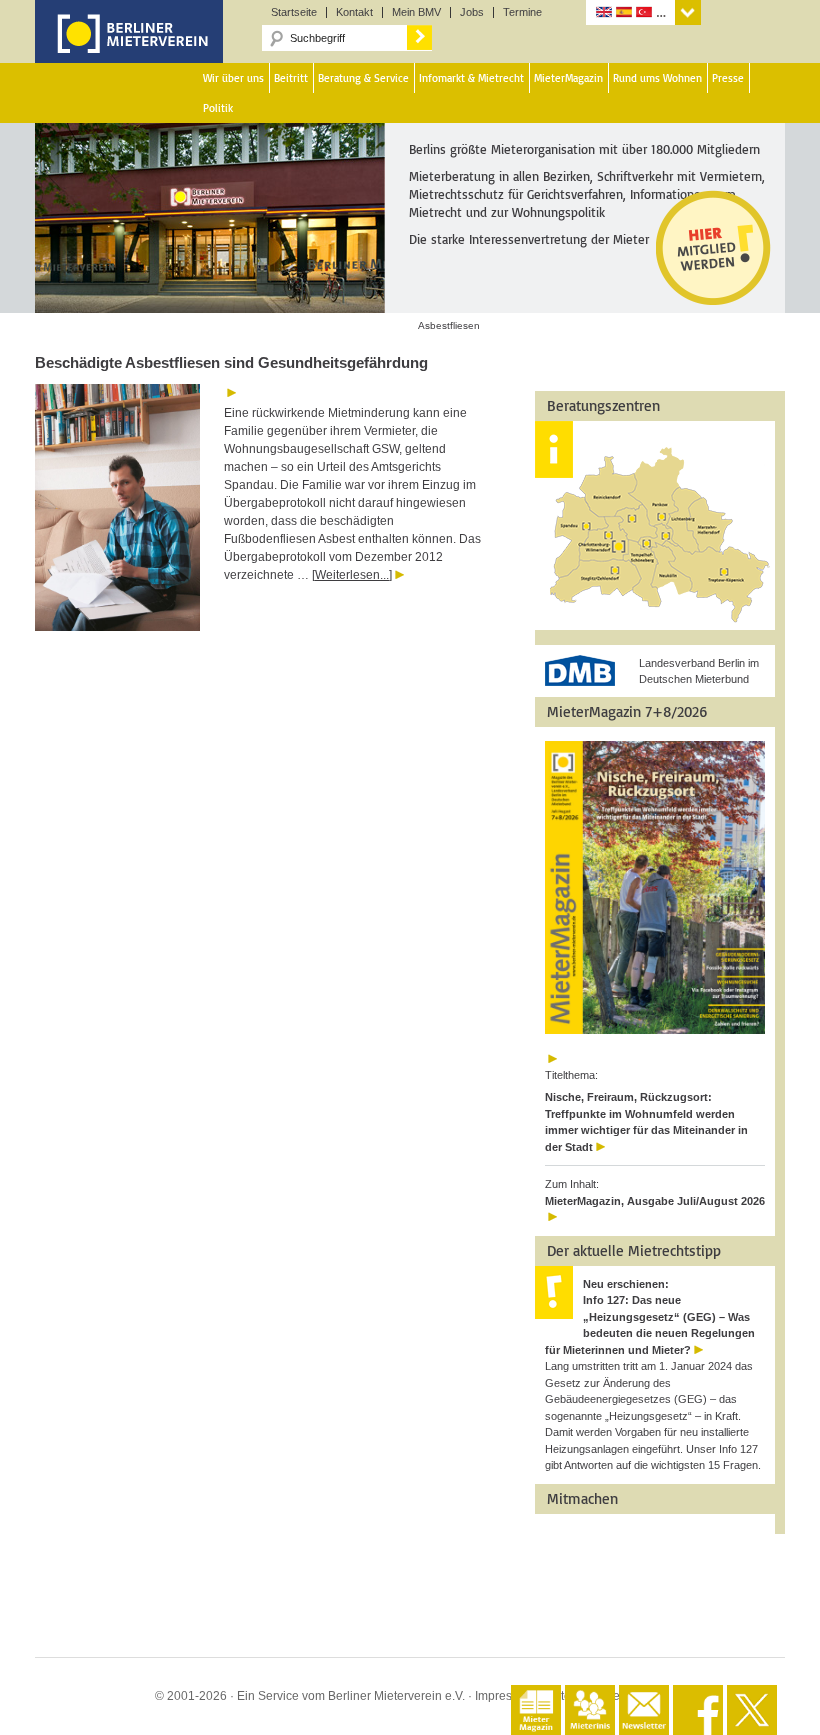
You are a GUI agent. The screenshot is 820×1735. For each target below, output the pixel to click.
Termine (522, 12)
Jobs (472, 12)
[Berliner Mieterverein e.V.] (129, 48)
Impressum (505, 1696)
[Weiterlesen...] (352, 575)
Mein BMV (416, 12)
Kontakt (354, 12)
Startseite (294, 12)
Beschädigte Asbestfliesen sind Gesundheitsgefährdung (231, 362)
